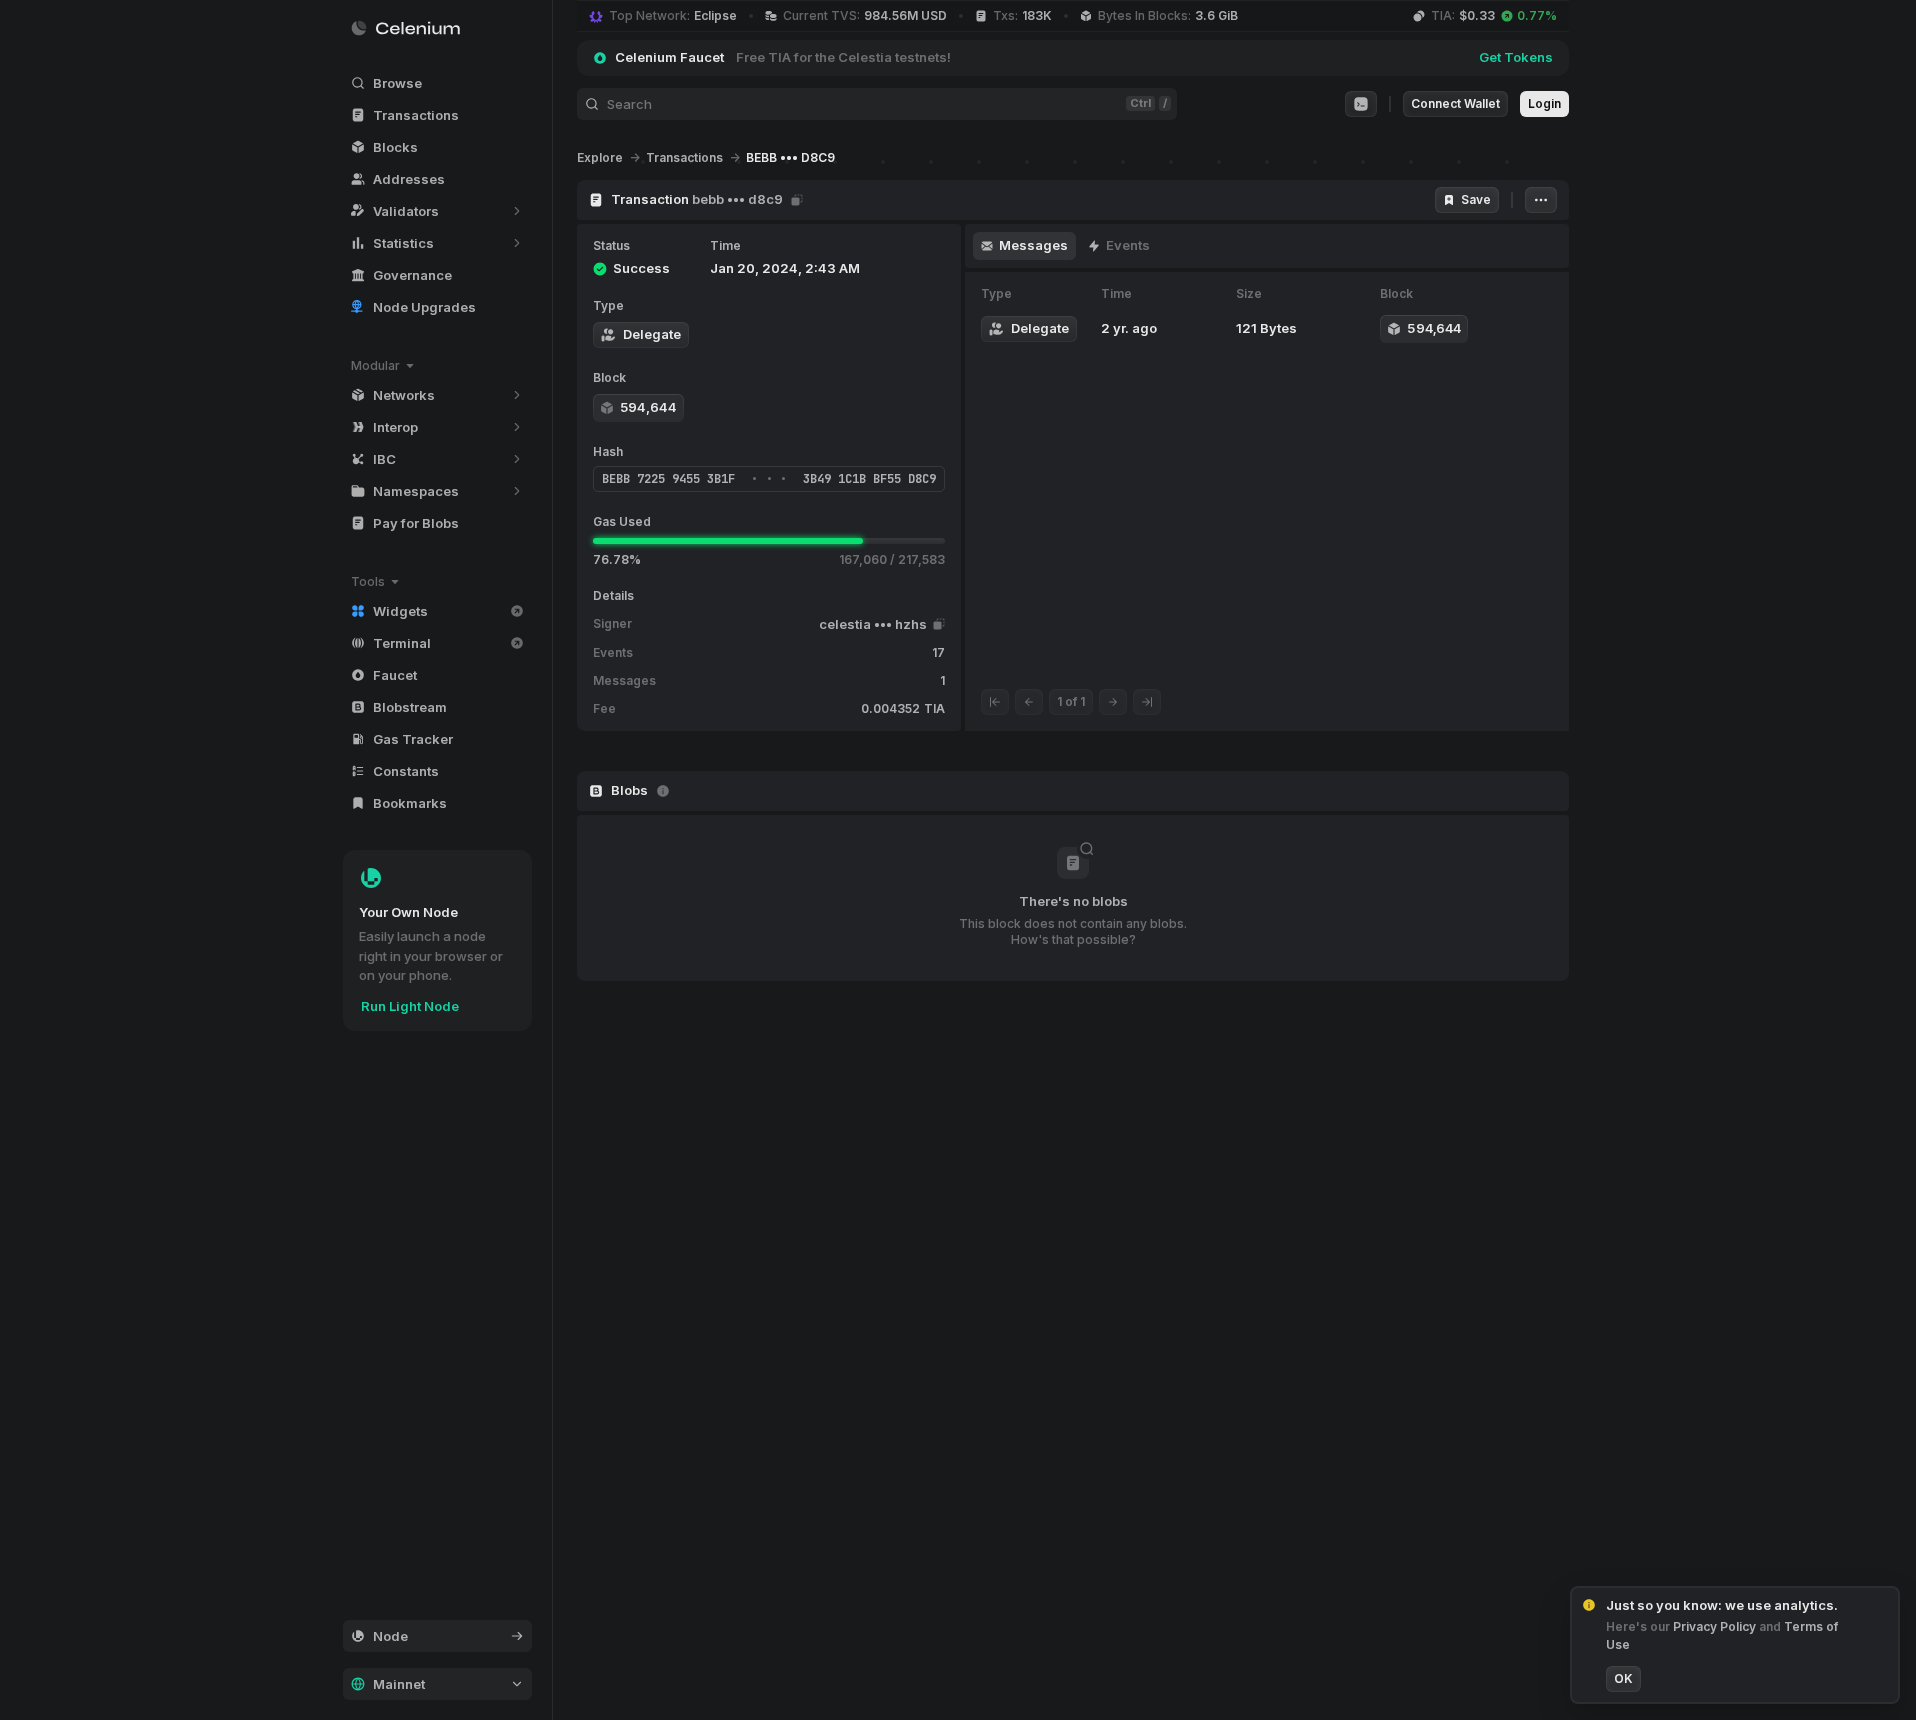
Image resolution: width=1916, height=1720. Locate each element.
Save (1476, 199)
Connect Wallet (1455, 103)
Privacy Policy (1716, 1626)
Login (1544, 103)
